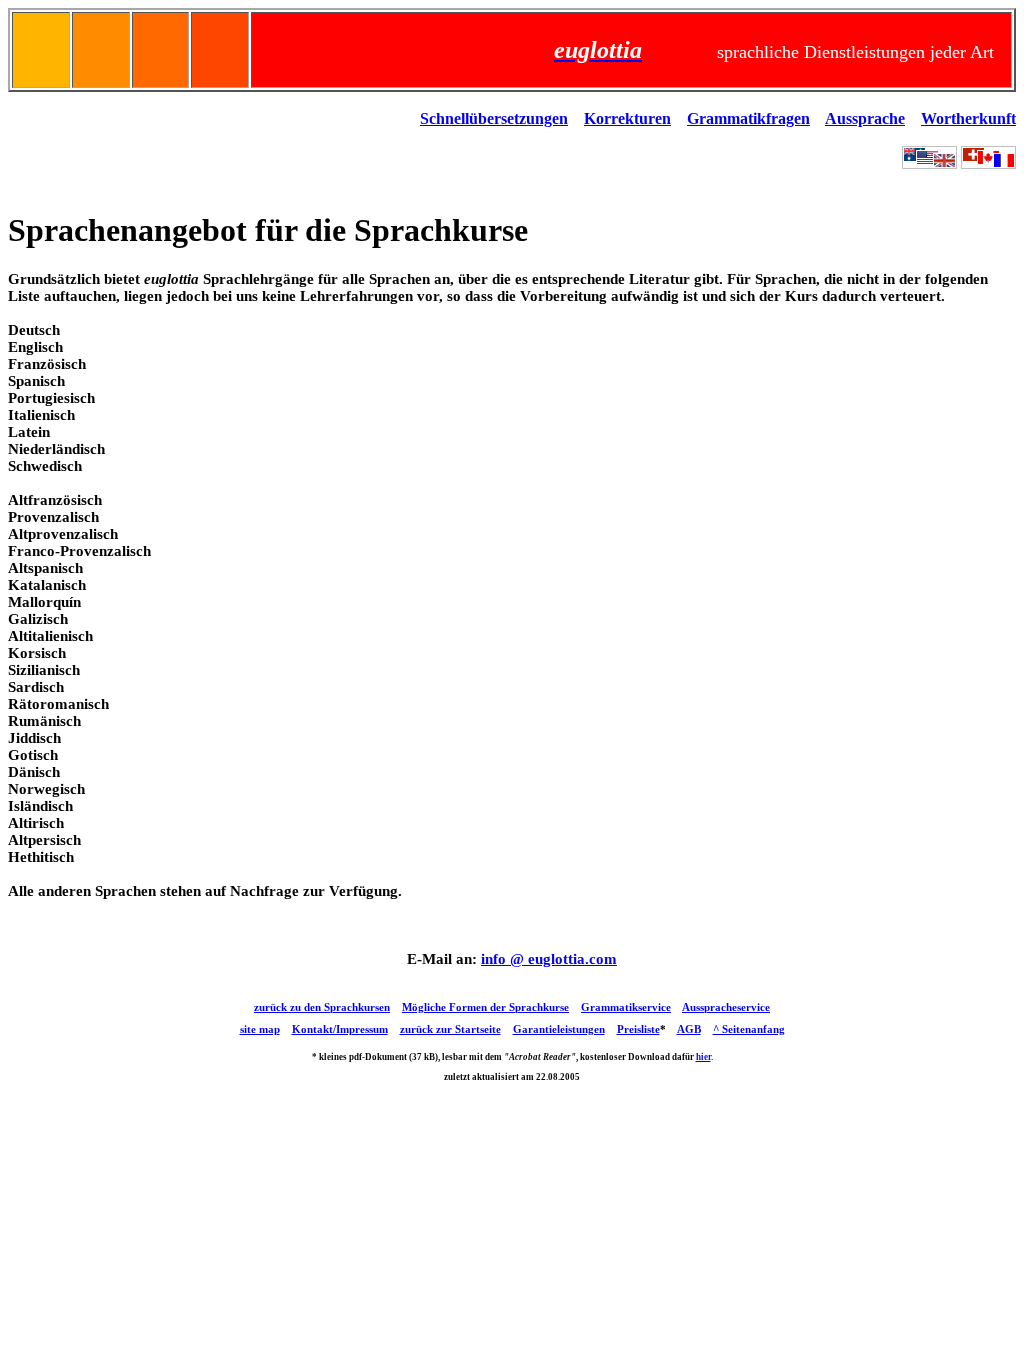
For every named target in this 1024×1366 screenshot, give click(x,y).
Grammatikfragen (748, 118)
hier (703, 1057)
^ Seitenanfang (749, 1029)
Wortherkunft (968, 118)
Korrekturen (627, 118)
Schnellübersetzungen (494, 118)
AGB (689, 1029)
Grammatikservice (626, 1007)
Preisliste (638, 1029)
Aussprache (865, 118)
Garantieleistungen (559, 1029)
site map (260, 1029)
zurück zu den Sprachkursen (322, 1007)
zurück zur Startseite (450, 1029)
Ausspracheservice (726, 1007)
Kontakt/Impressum (340, 1029)
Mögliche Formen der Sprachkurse (485, 1007)
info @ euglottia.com (549, 959)
